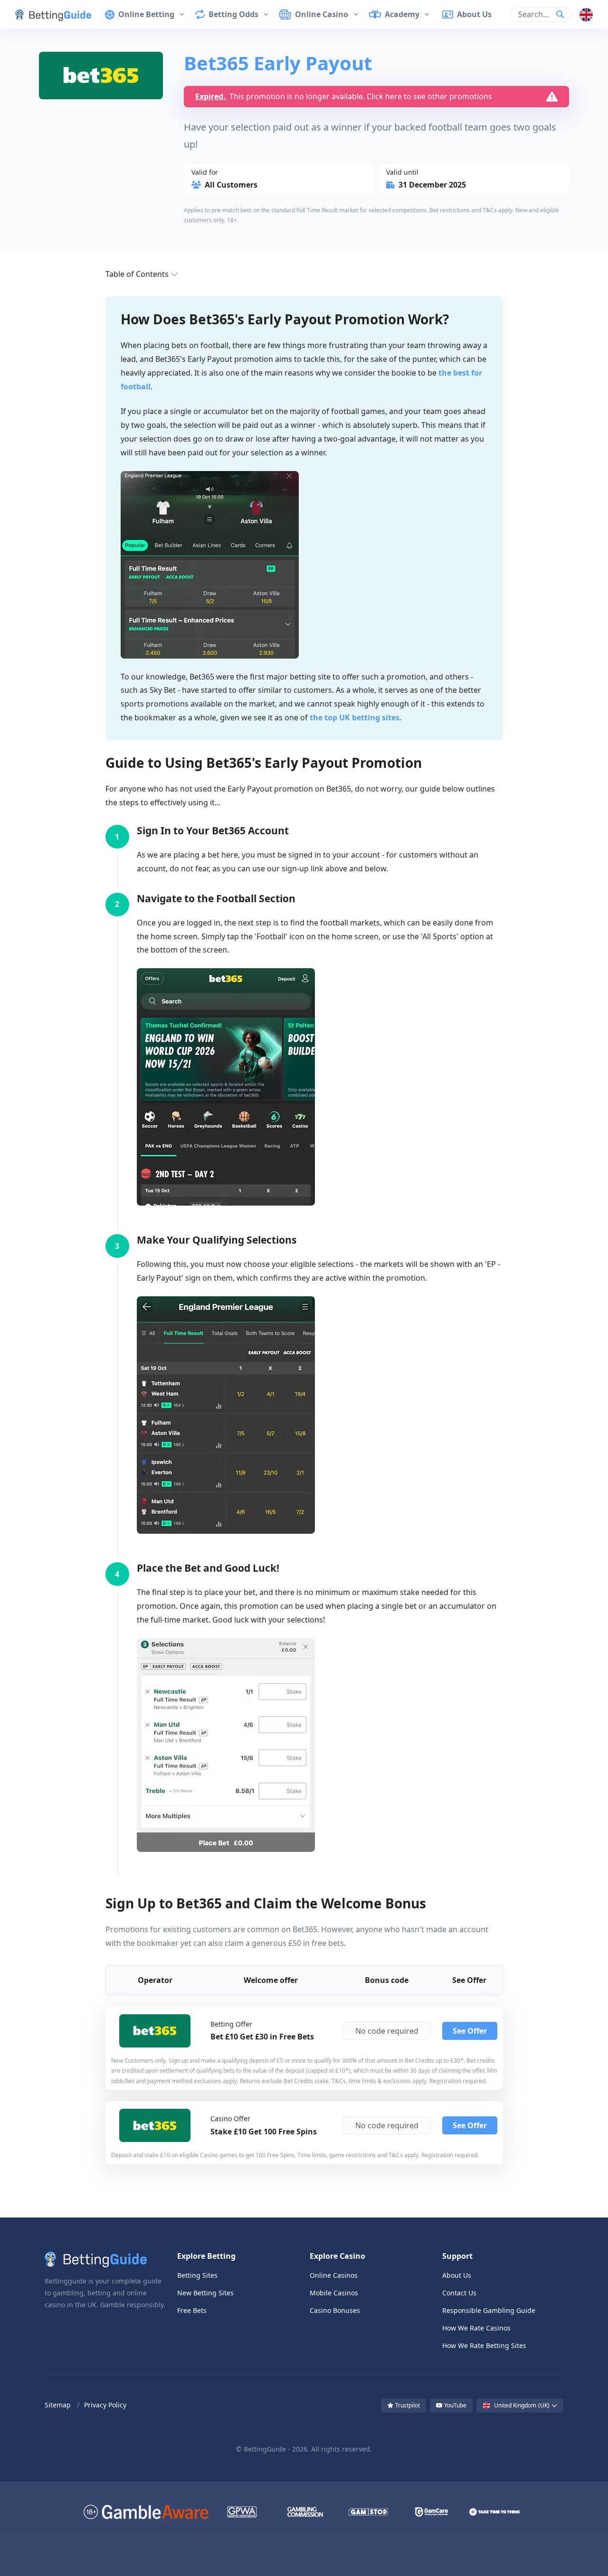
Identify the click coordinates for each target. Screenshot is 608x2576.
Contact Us (459, 2293)
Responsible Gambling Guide (489, 2310)
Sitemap (58, 2405)
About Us (457, 2275)
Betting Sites (197, 2275)
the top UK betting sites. (356, 717)
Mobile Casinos (334, 2293)
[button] (46, 14)
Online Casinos (334, 2275)
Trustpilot (407, 2405)
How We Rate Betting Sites (484, 2345)
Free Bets (192, 2310)
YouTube (455, 2405)
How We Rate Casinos (476, 2328)
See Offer (470, 2031)
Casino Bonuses (335, 2310)
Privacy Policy (105, 2405)
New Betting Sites (205, 2293)
